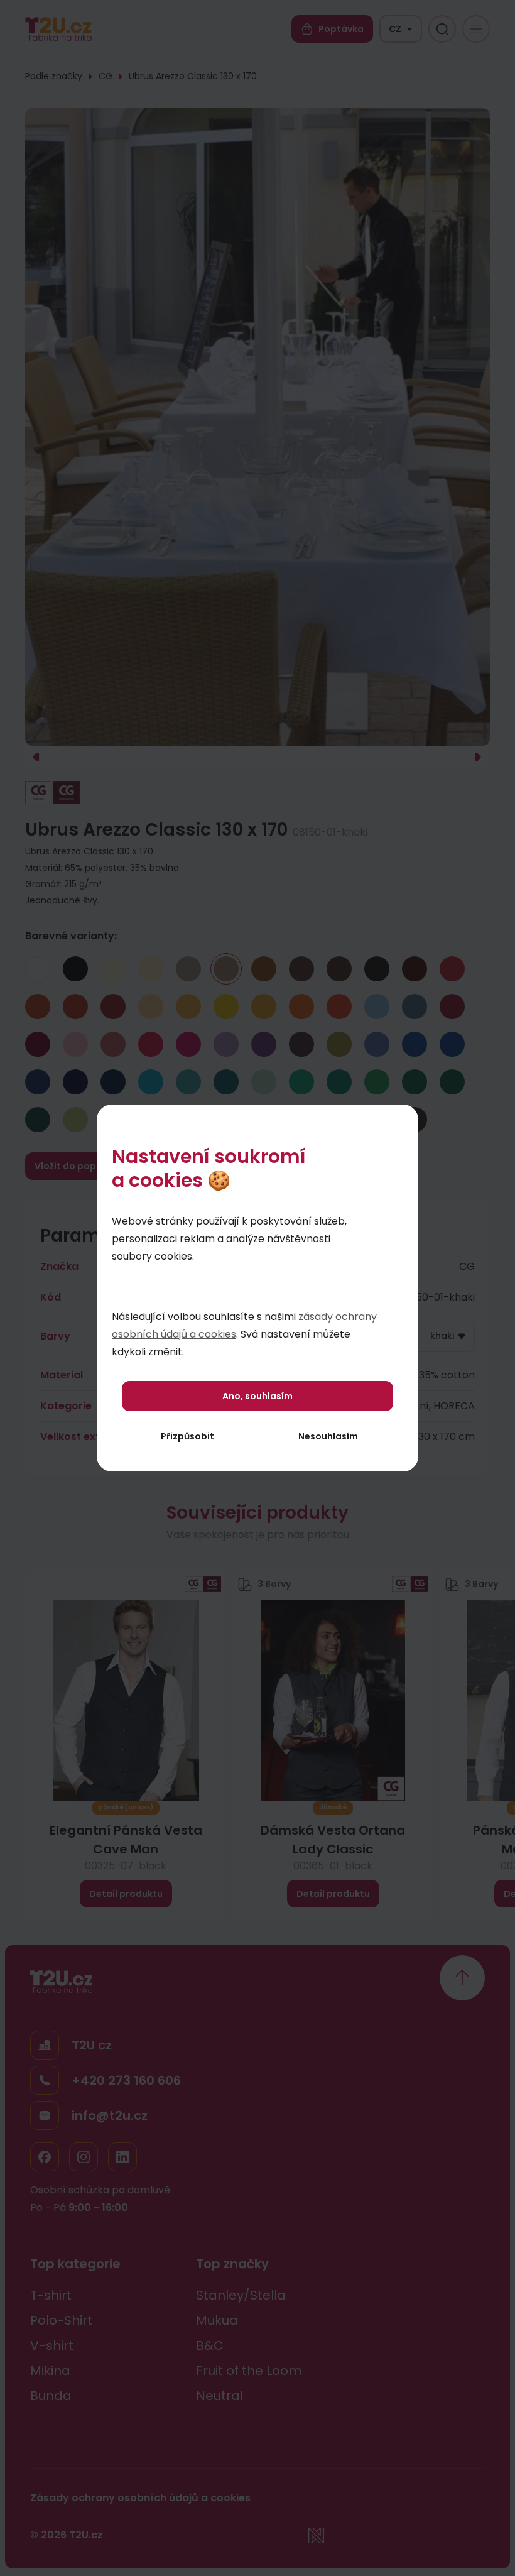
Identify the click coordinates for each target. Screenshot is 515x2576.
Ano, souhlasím (257, 1396)
